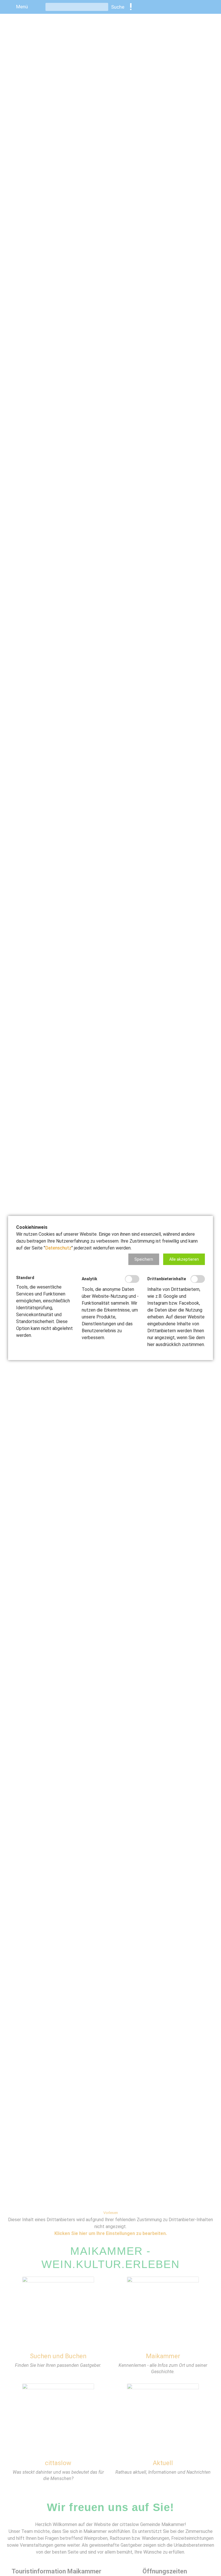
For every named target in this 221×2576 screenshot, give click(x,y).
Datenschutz (58, 1248)
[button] (144, 1259)
